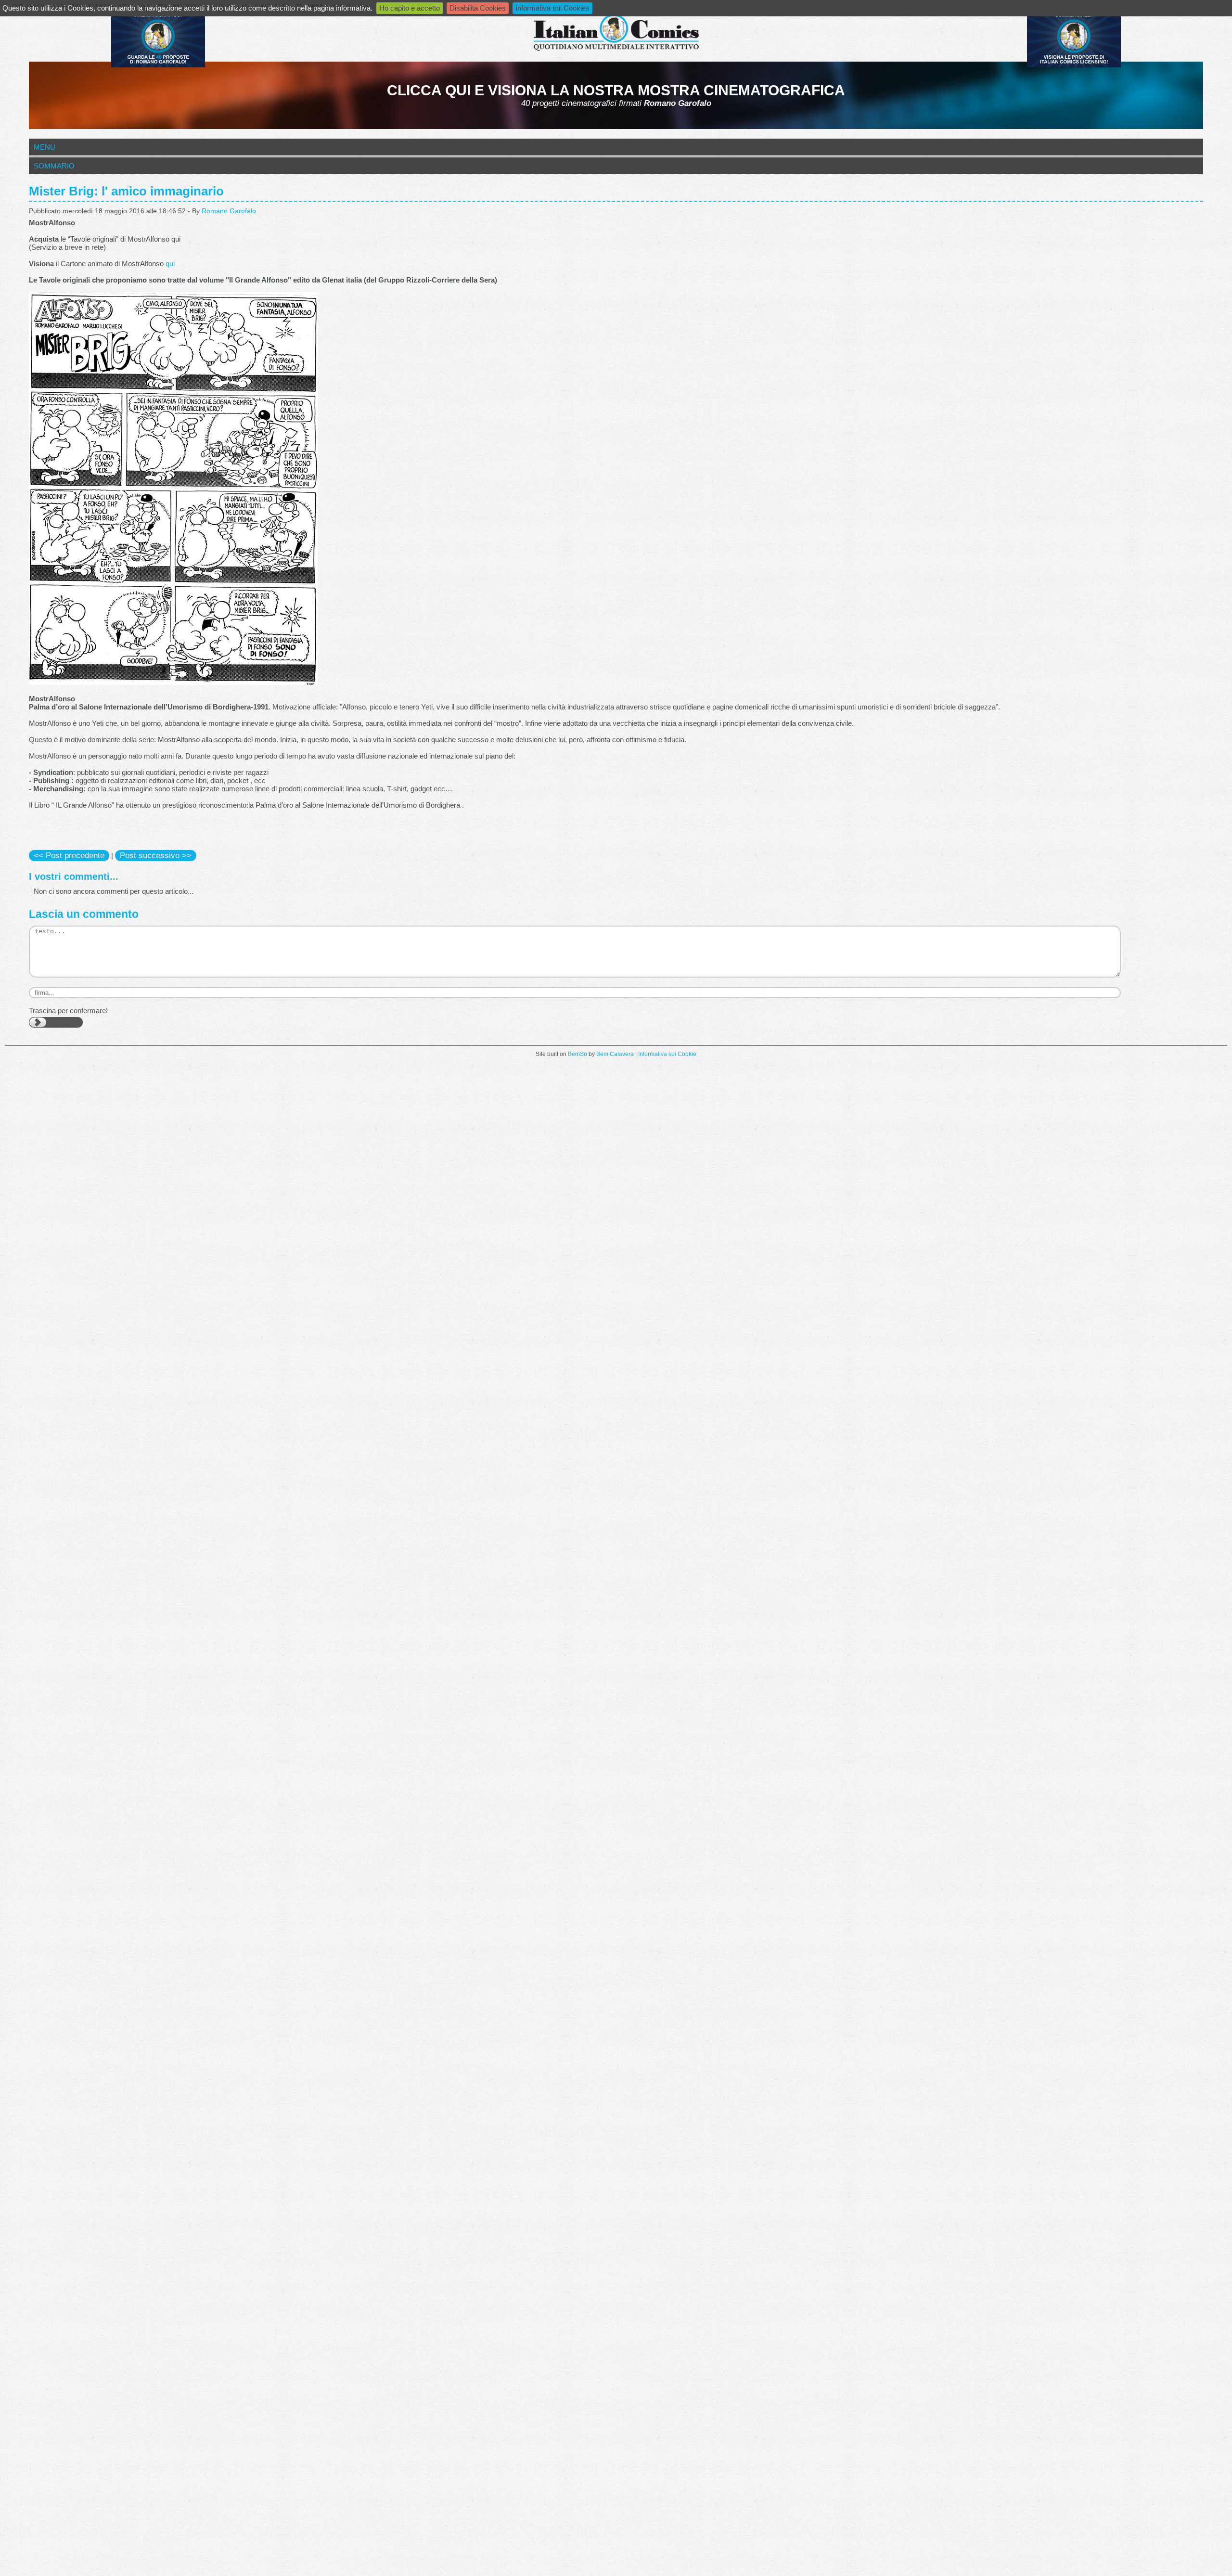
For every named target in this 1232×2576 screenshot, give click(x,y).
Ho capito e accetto (410, 8)
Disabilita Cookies (478, 8)
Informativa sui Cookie (667, 1054)
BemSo (577, 1054)
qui (170, 264)
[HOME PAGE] (616, 33)
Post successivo (156, 855)
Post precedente (69, 855)
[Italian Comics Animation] (158, 65)
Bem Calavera (615, 1054)
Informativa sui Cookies (552, 8)
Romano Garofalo (229, 211)
